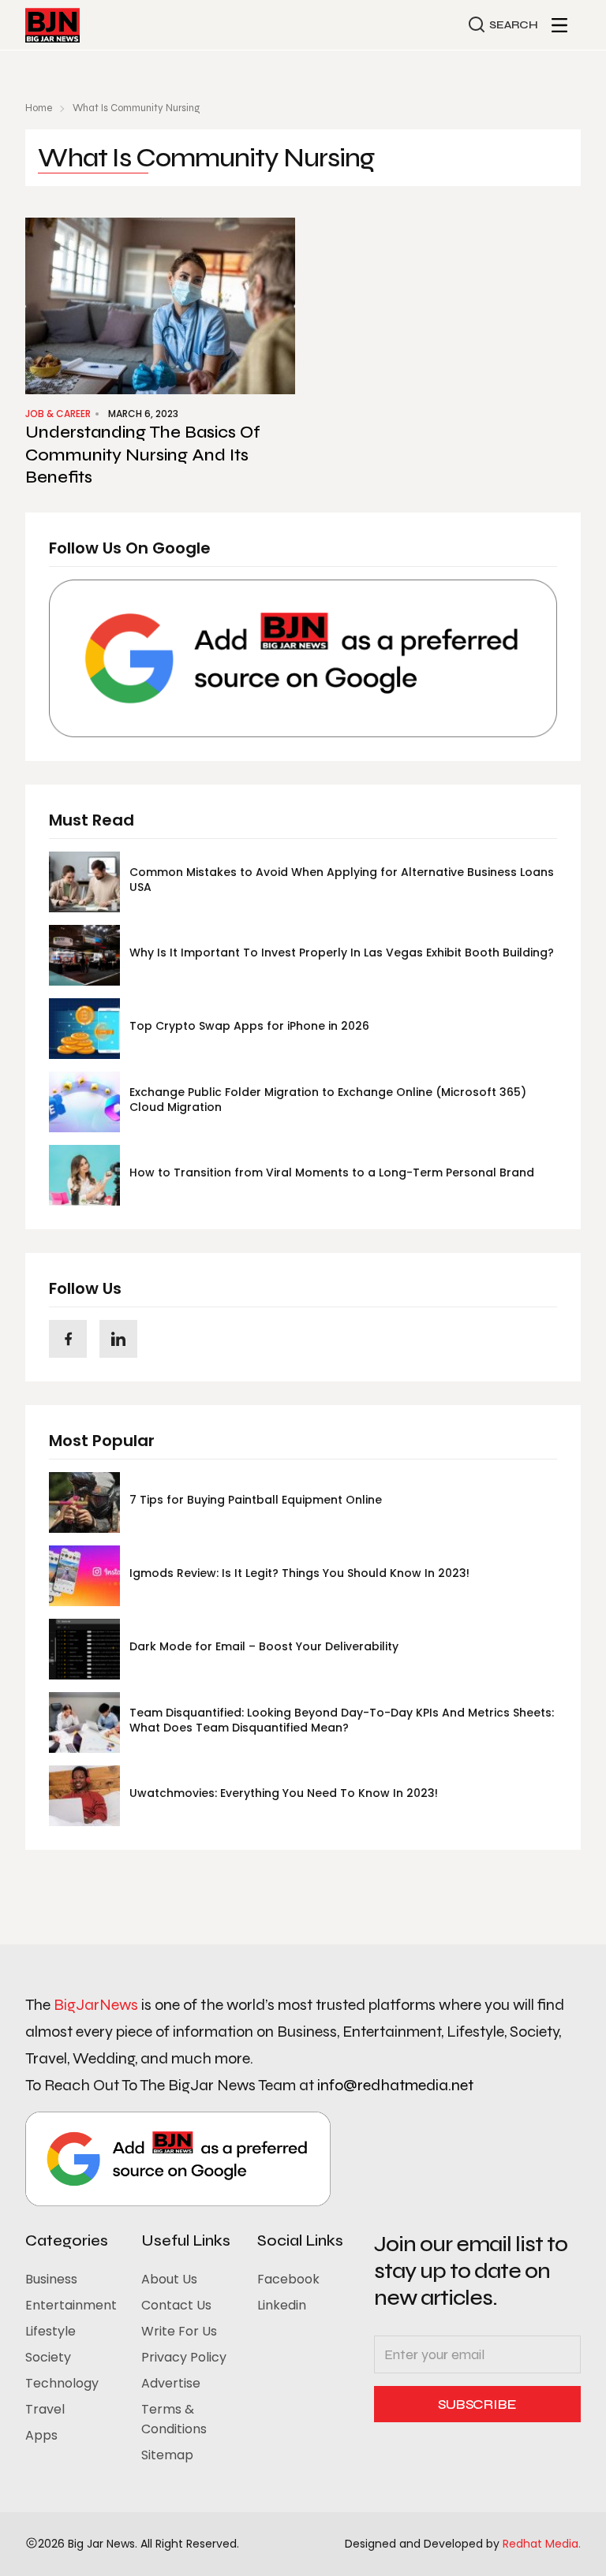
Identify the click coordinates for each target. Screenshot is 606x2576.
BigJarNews (96, 2005)
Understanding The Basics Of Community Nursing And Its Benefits (143, 455)
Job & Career (58, 414)
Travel (45, 2409)
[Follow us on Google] (303, 658)
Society (48, 2357)
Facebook (288, 2279)
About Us (169, 2279)
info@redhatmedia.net (395, 2085)
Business (51, 2279)
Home (39, 108)
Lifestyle (50, 2331)
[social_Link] (68, 1339)
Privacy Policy (184, 2357)
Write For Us (179, 2331)
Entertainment (71, 2305)
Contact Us (176, 2305)
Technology (62, 2383)
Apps (41, 2435)
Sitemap (167, 2455)
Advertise (171, 2383)
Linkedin (282, 2305)
